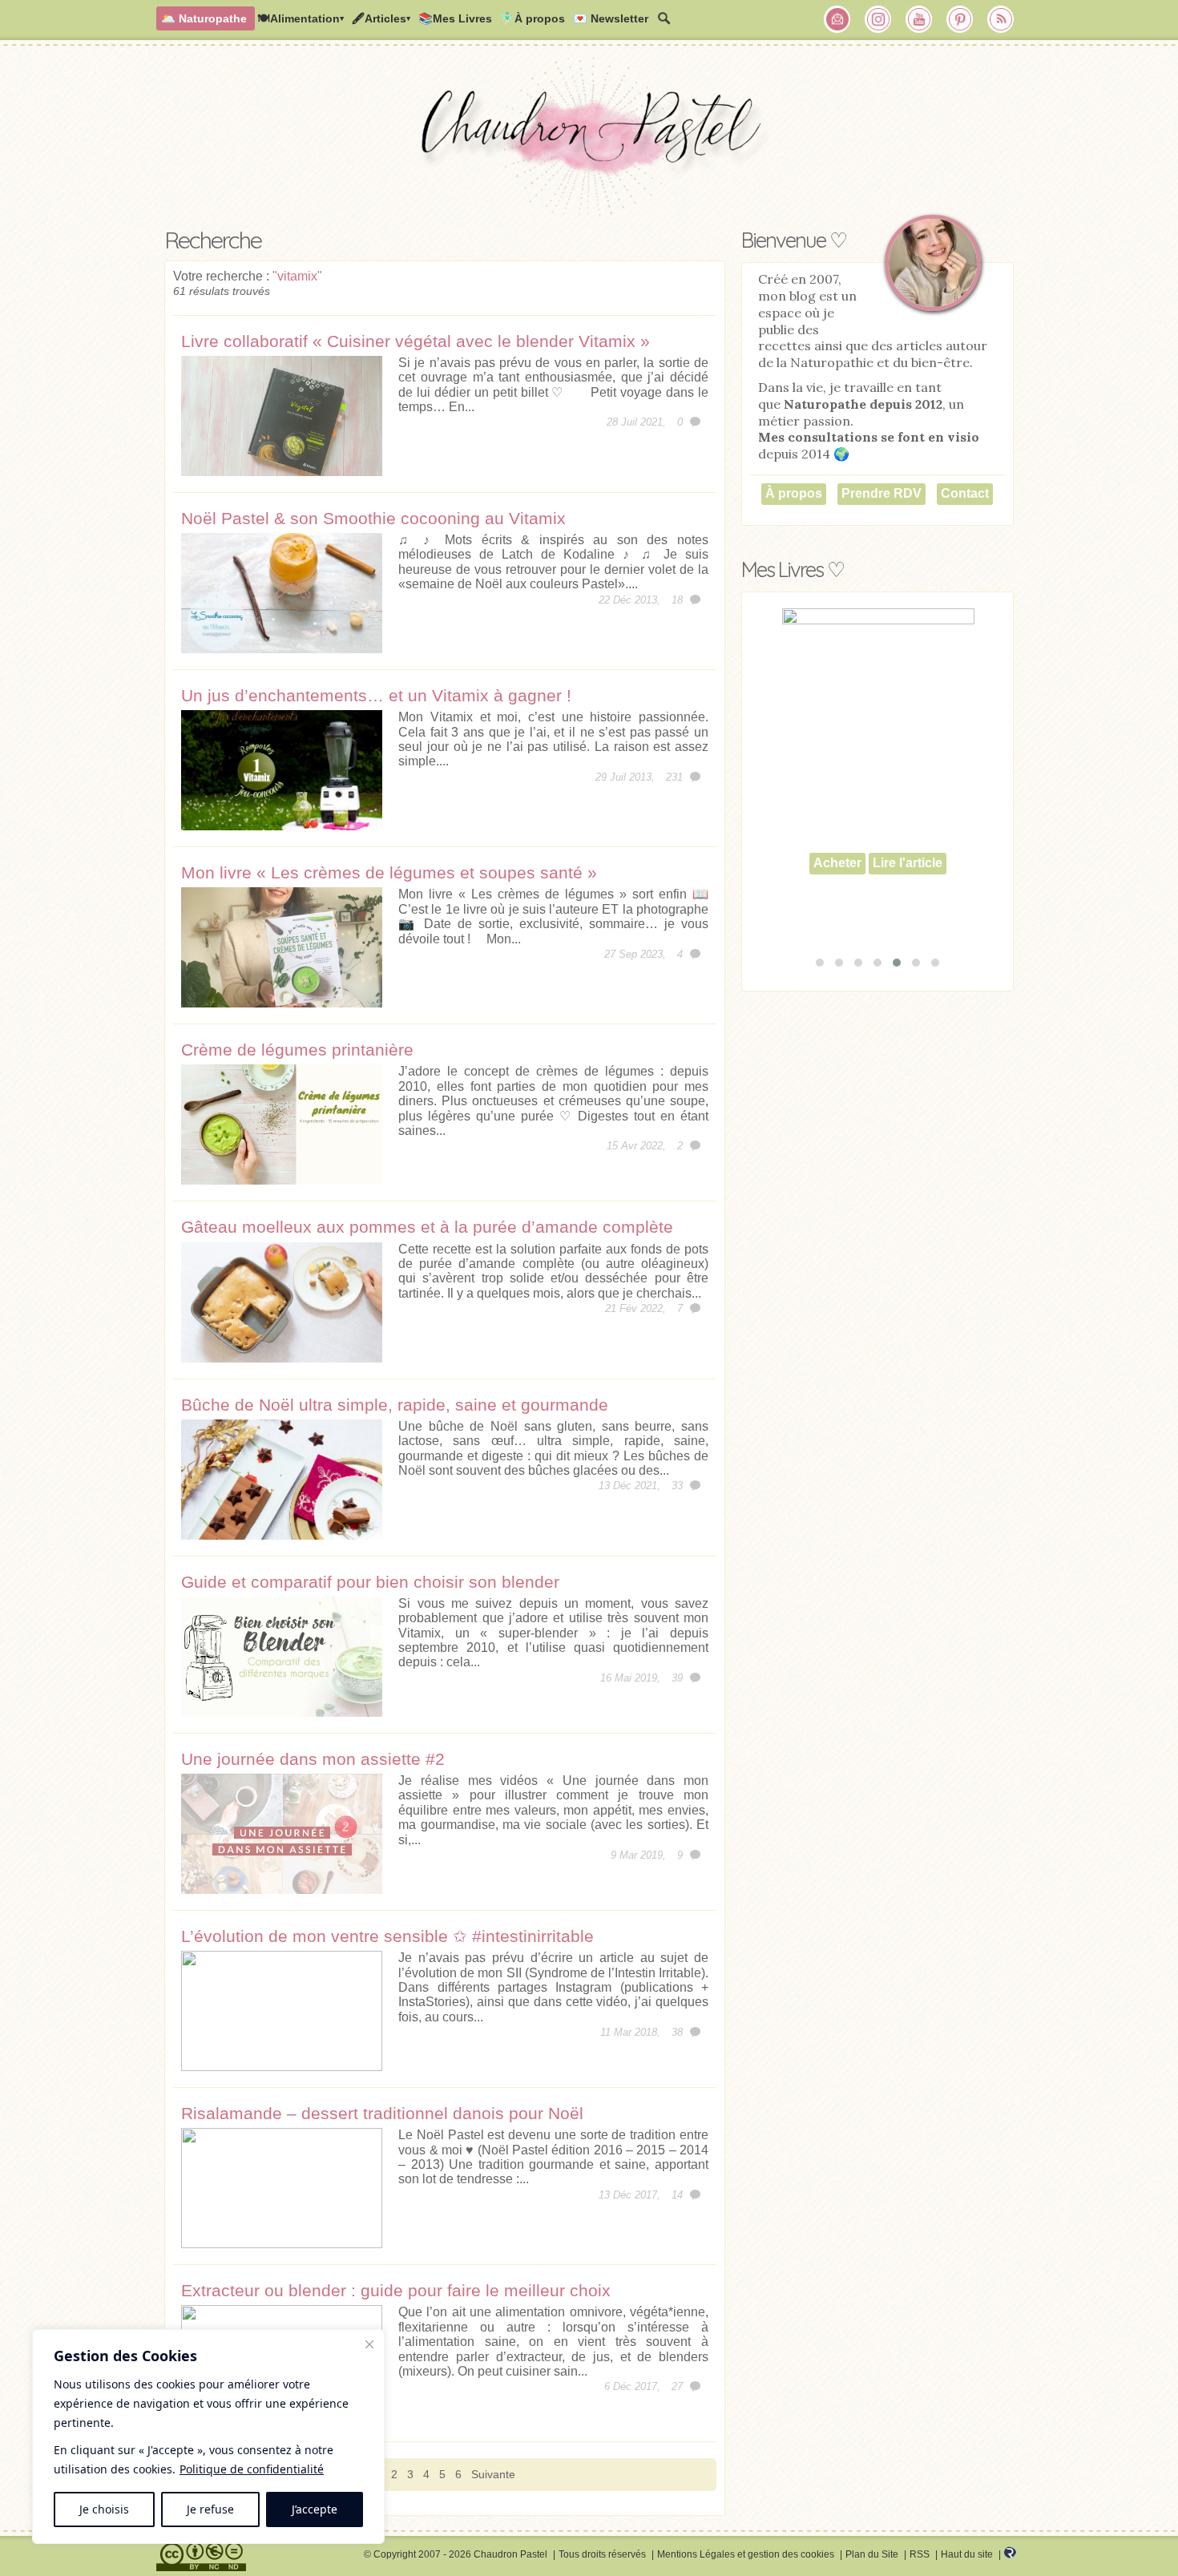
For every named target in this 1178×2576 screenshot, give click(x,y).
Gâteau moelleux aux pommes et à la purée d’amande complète (427, 1227)
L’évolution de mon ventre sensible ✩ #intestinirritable (387, 1936)
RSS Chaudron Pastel (1001, 19)
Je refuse (210, 2509)
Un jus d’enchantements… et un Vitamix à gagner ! (376, 695)
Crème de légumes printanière (297, 1050)
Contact (965, 493)
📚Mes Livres (455, 18)
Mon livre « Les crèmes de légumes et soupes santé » (389, 872)
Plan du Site (872, 2554)
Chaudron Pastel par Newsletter (837, 19)
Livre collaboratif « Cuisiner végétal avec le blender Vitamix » (416, 341)
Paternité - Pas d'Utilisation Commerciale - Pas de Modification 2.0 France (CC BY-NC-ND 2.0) (201, 2557)
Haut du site (967, 2554)
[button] (820, 963)
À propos (794, 493)
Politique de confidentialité (252, 2469)
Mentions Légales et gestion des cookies (746, 2554)
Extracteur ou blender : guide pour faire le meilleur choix (396, 2290)
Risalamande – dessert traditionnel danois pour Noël (382, 2113)
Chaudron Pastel (589, 140)
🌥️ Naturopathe (204, 18)
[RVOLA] (1010, 2555)
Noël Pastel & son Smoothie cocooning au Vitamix (373, 518)
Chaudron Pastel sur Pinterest (960, 19)
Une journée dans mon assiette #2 (313, 1759)
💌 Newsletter (611, 18)
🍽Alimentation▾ (301, 18)
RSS (920, 2554)
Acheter (837, 900)
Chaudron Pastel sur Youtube (919, 19)
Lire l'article (908, 900)
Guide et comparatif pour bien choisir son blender (370, 1582)
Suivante (493, 2474)
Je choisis (104, 2509)
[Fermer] (369, 2344)
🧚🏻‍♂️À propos (533, 18)
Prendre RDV (881, 493)
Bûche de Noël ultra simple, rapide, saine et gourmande (395, 1405)
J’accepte (315, 2509)
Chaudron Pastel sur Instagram (878, 19)
